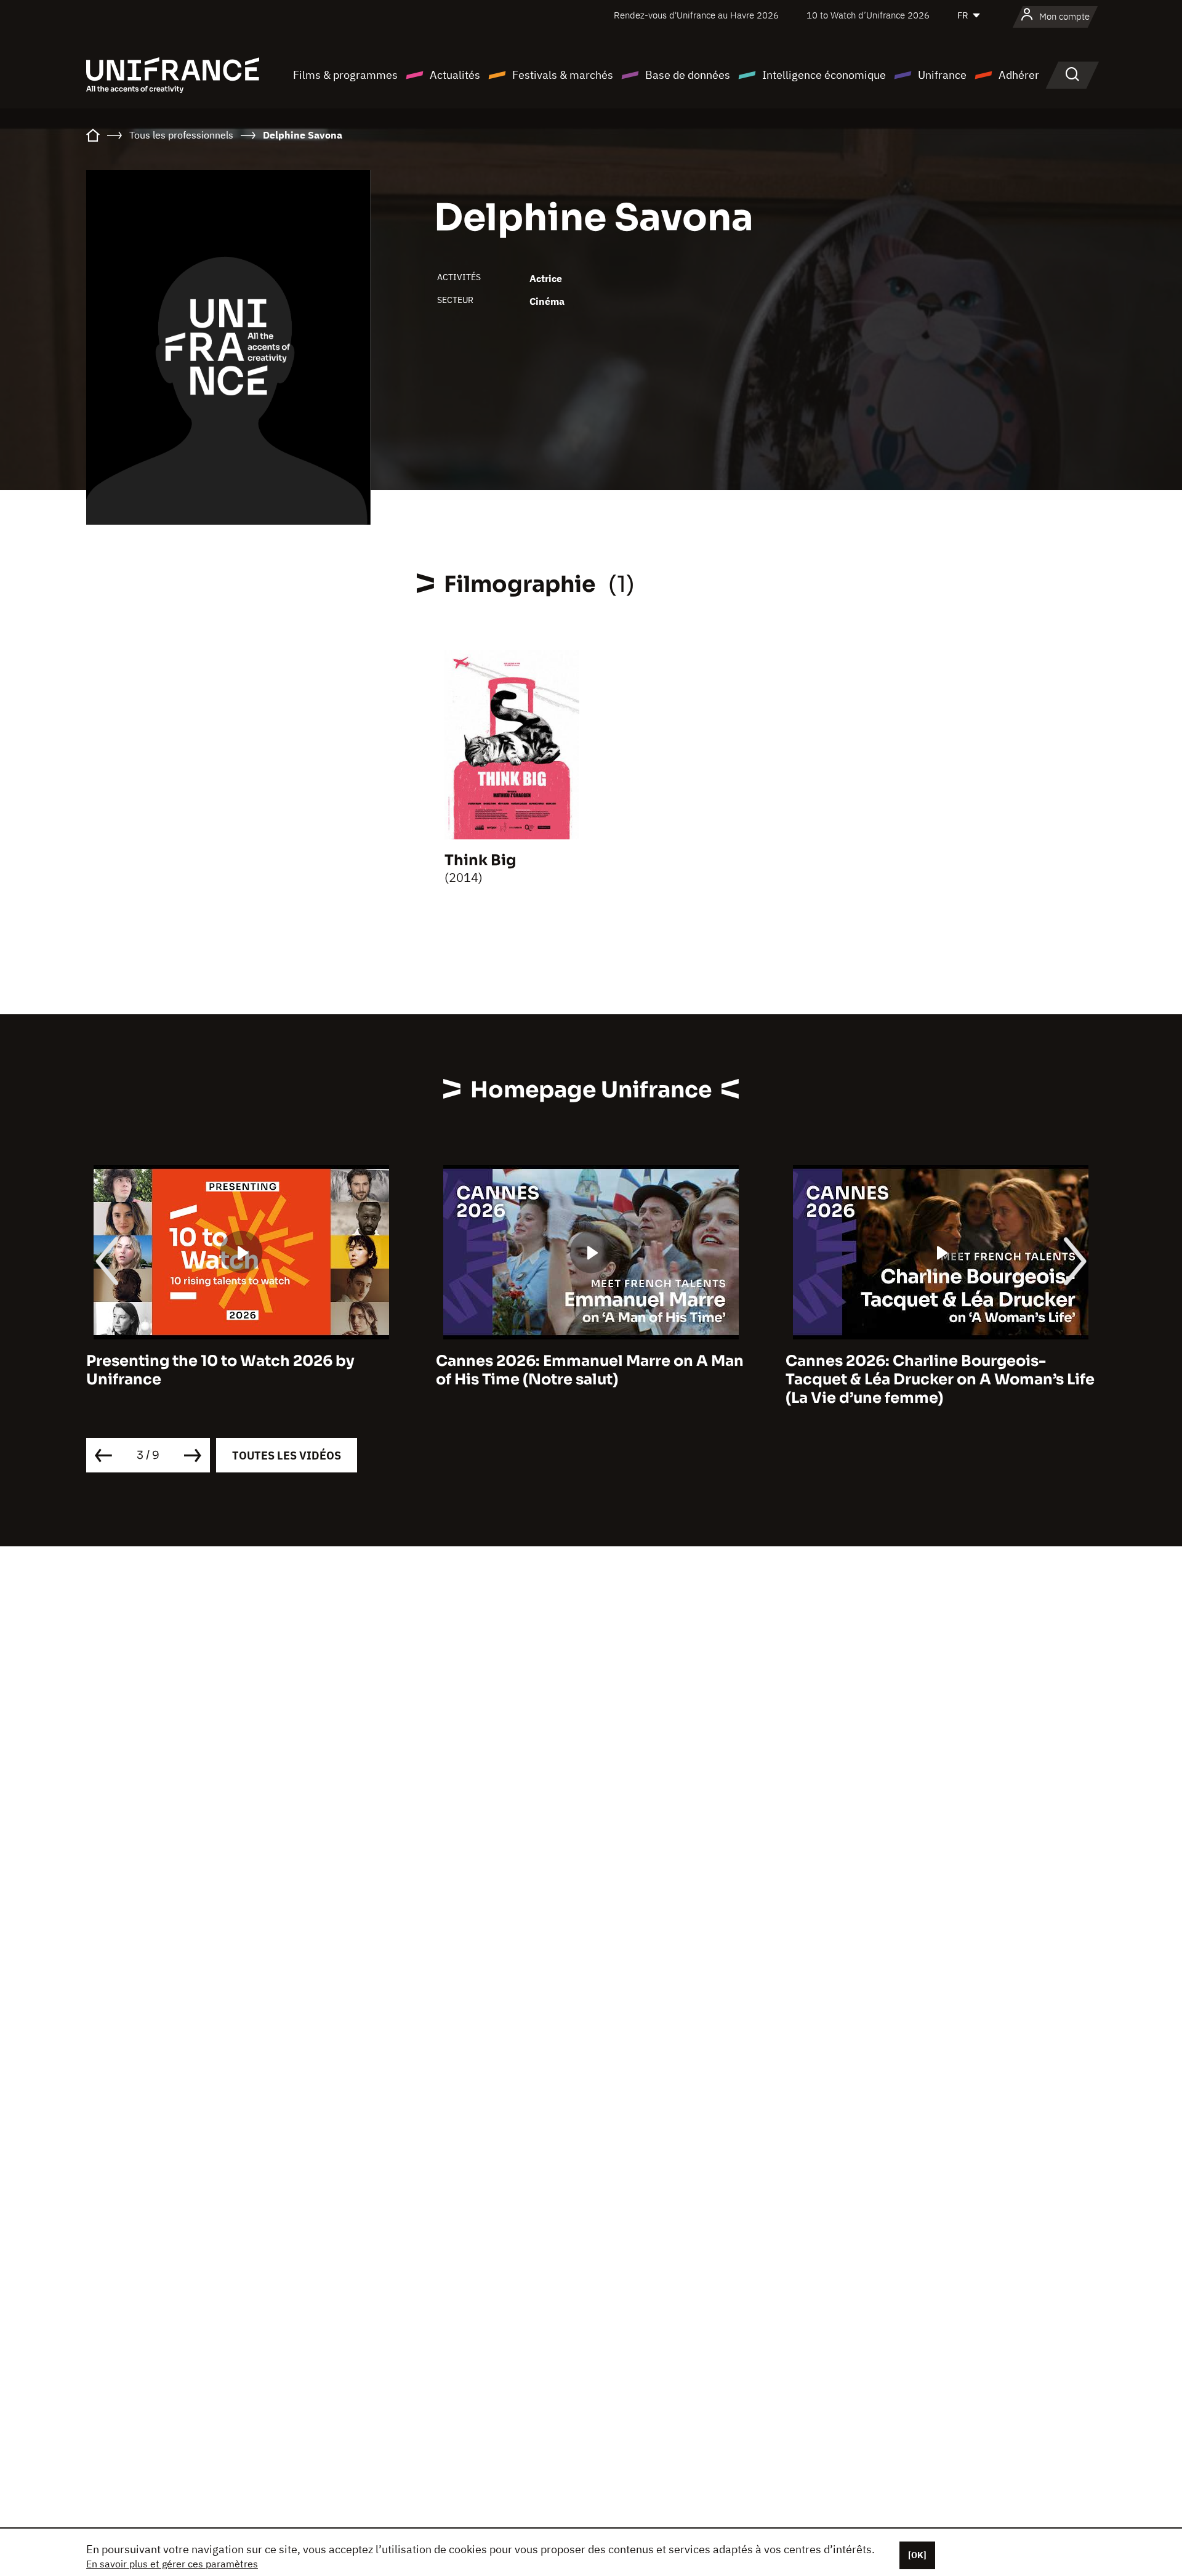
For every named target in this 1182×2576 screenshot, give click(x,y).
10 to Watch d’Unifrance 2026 (868, 15)
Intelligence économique (824, 75)
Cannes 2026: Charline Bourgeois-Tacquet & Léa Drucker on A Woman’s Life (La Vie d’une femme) (940, 1379)
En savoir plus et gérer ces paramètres (172, 2564)
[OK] (917, 2555)
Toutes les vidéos (287, 1456)
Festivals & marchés (563, 75)
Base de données (688, 75)
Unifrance (942, 75)
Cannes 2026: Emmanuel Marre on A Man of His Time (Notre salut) (590, 1370)
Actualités (455, 75)
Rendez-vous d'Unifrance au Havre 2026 (696, 15)
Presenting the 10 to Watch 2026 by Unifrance (220, 1370)
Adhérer (1019, 75)
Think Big (480, 860)
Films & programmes (345, 75)
